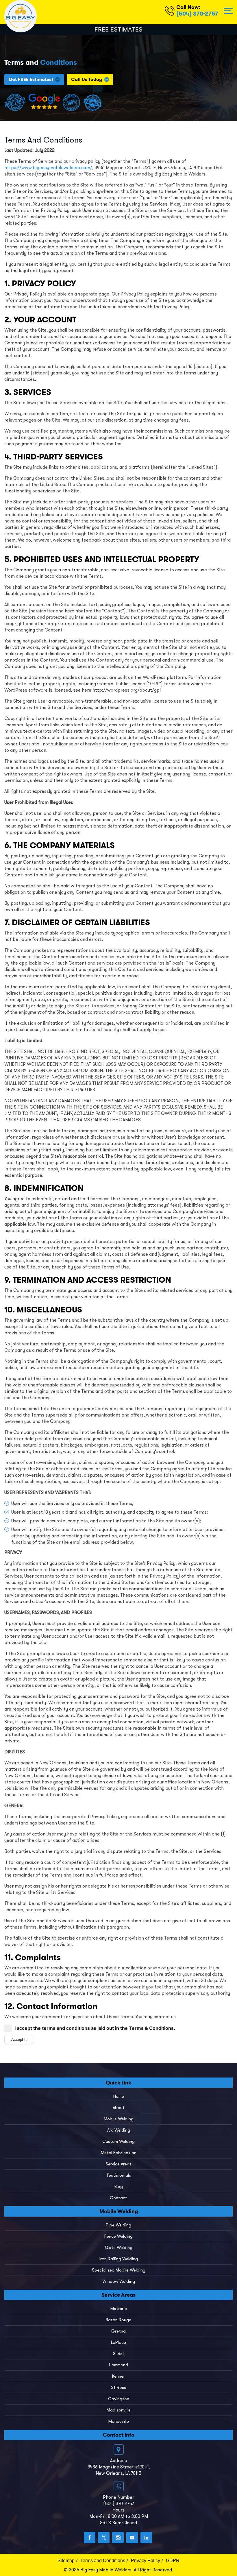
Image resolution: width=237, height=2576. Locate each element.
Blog (119, 2187)
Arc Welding (119, 2130)
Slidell (119, 2354)
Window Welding (119, 2281)
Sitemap (66, 2561)
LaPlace (118, 2342)
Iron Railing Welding (119, 2259)
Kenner (118, 2376)
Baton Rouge (118, 2320)
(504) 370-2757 (197, 14)
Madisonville (119, 2410)
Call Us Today (87, 79)
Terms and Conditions (103, 2561)
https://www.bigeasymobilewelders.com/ (48, 168)
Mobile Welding (119, 2119)
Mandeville (119, 2421)
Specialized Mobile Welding (119, 2270)
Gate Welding (119, 2248)
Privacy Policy (146, 2561)
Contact (118, 2198)
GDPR (173, 2561)
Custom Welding (118, 2141)
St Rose (119, 2387)
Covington (119, 2399)
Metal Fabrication (119, 2153)
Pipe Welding (118, 2225)
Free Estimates (118, 29)
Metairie (119, 2309)
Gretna (118, 2331)
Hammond (118, 2365)
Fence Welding (118, 2236)
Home (119, 2096)
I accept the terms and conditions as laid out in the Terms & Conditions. (95, 2028)
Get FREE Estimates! (31, 79)
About (119, 2108)
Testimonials (119, 2175)
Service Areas (118, 2164)
